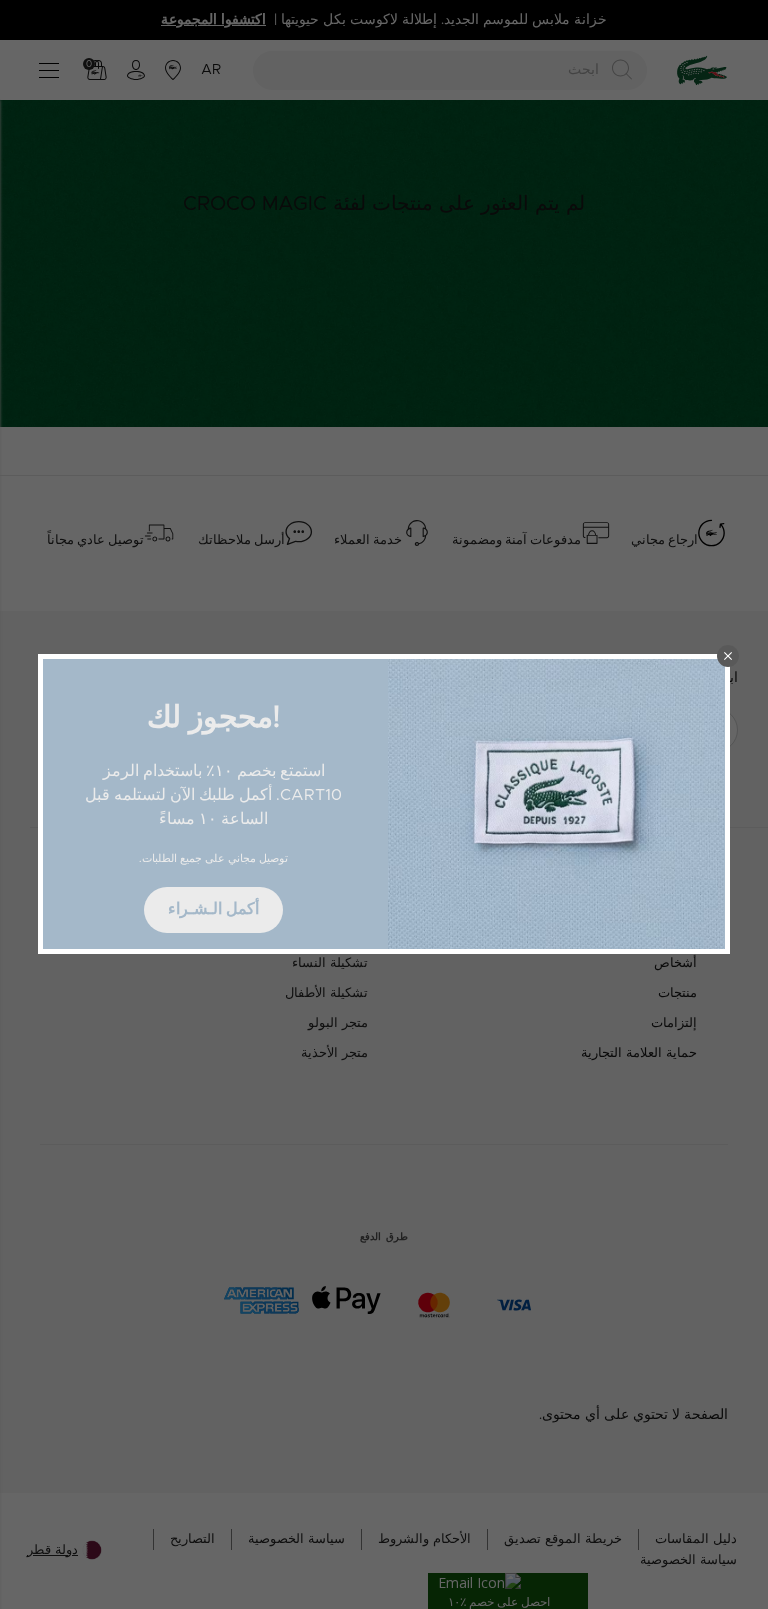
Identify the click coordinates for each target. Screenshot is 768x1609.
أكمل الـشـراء (213, 909)
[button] (728, 656)
